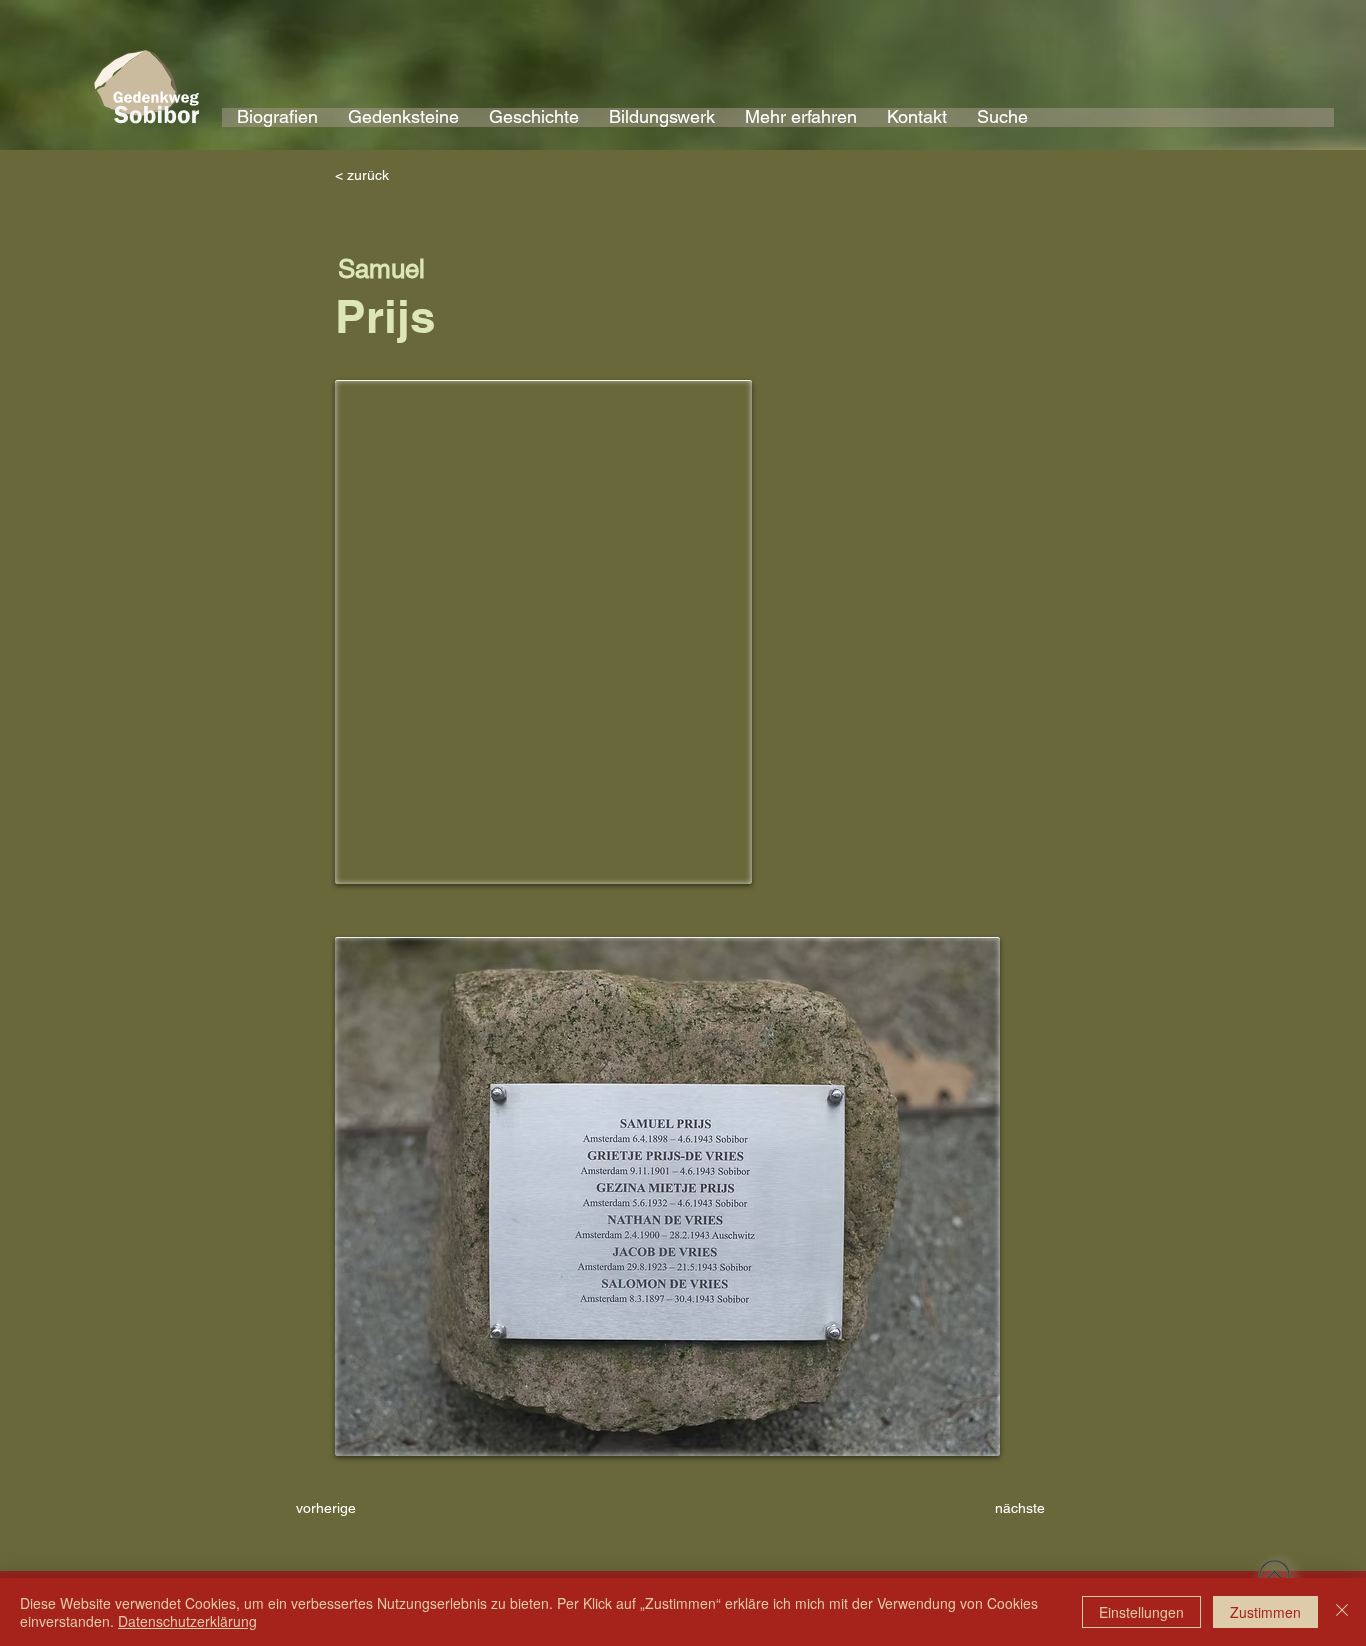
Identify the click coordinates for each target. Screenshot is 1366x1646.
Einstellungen (1141, 1612)
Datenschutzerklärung (187, 1621)
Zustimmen (1265, 1612)
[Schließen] (1342, 1612)
